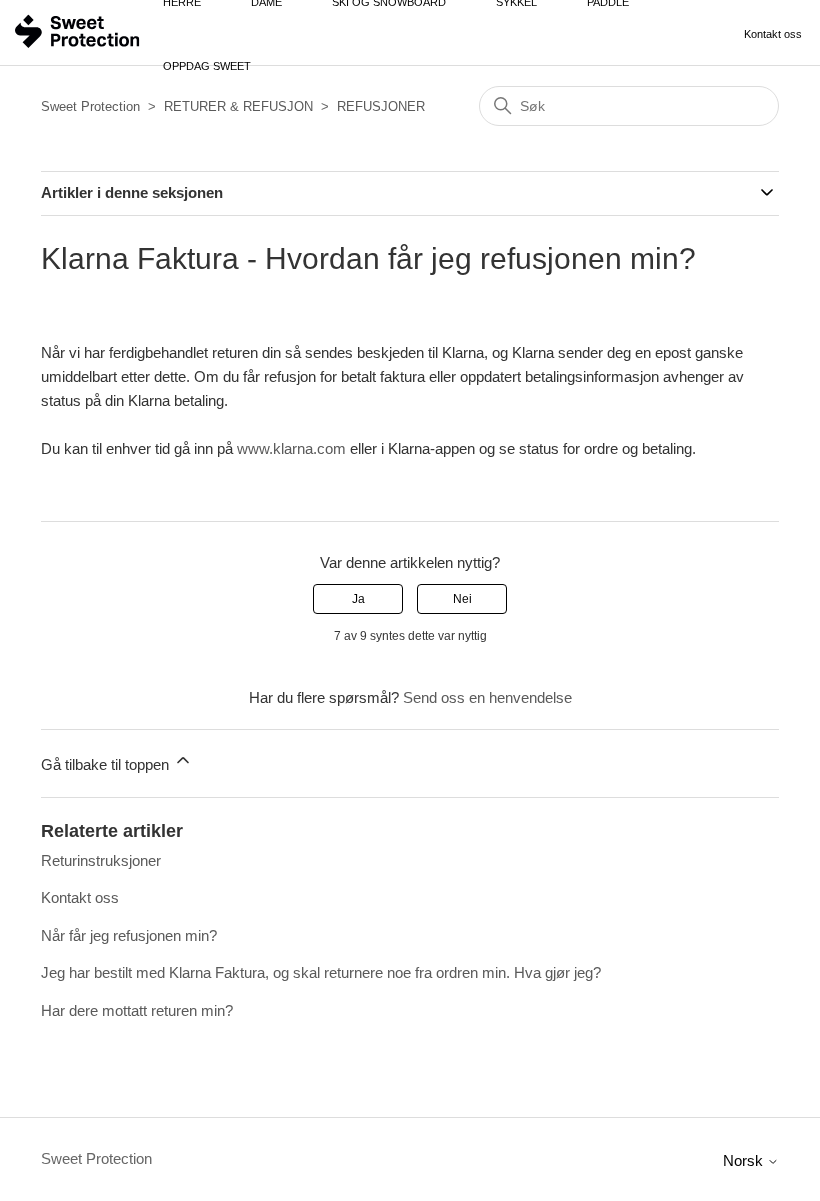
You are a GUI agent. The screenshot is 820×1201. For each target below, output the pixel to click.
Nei (462, 599)
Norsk (745, 1160)
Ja (358, 599)
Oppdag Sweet (207, 66)
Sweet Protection (90, 106)
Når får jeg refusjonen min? (129, 935)
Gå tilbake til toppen (107, 764)
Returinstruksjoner (101, 860)
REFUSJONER (381, 106)
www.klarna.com (291, 448)
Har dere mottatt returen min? (137, 1010)
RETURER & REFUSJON (238, 106)
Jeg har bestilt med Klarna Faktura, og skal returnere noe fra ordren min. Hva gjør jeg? (321, 972)
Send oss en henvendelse (487, 697)
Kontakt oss (773, 34)
